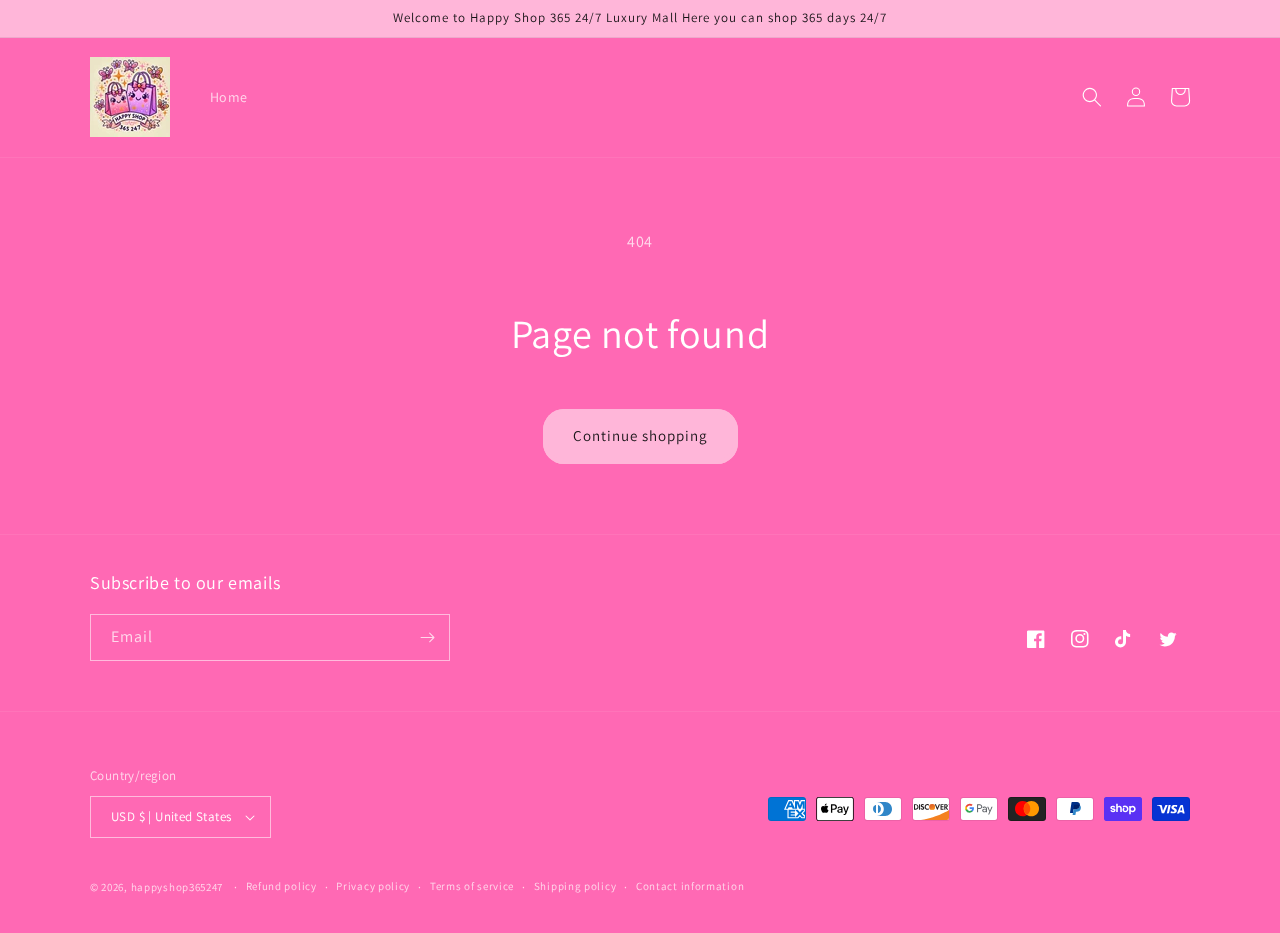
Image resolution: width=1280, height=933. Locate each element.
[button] (1092, 97)
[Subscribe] (427, 637)
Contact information (690, 886)
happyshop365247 (177, 887)
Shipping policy (575, 886)
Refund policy (281, 886)
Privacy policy (373, 886)
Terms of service (472, 886)
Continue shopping (640, 435)
